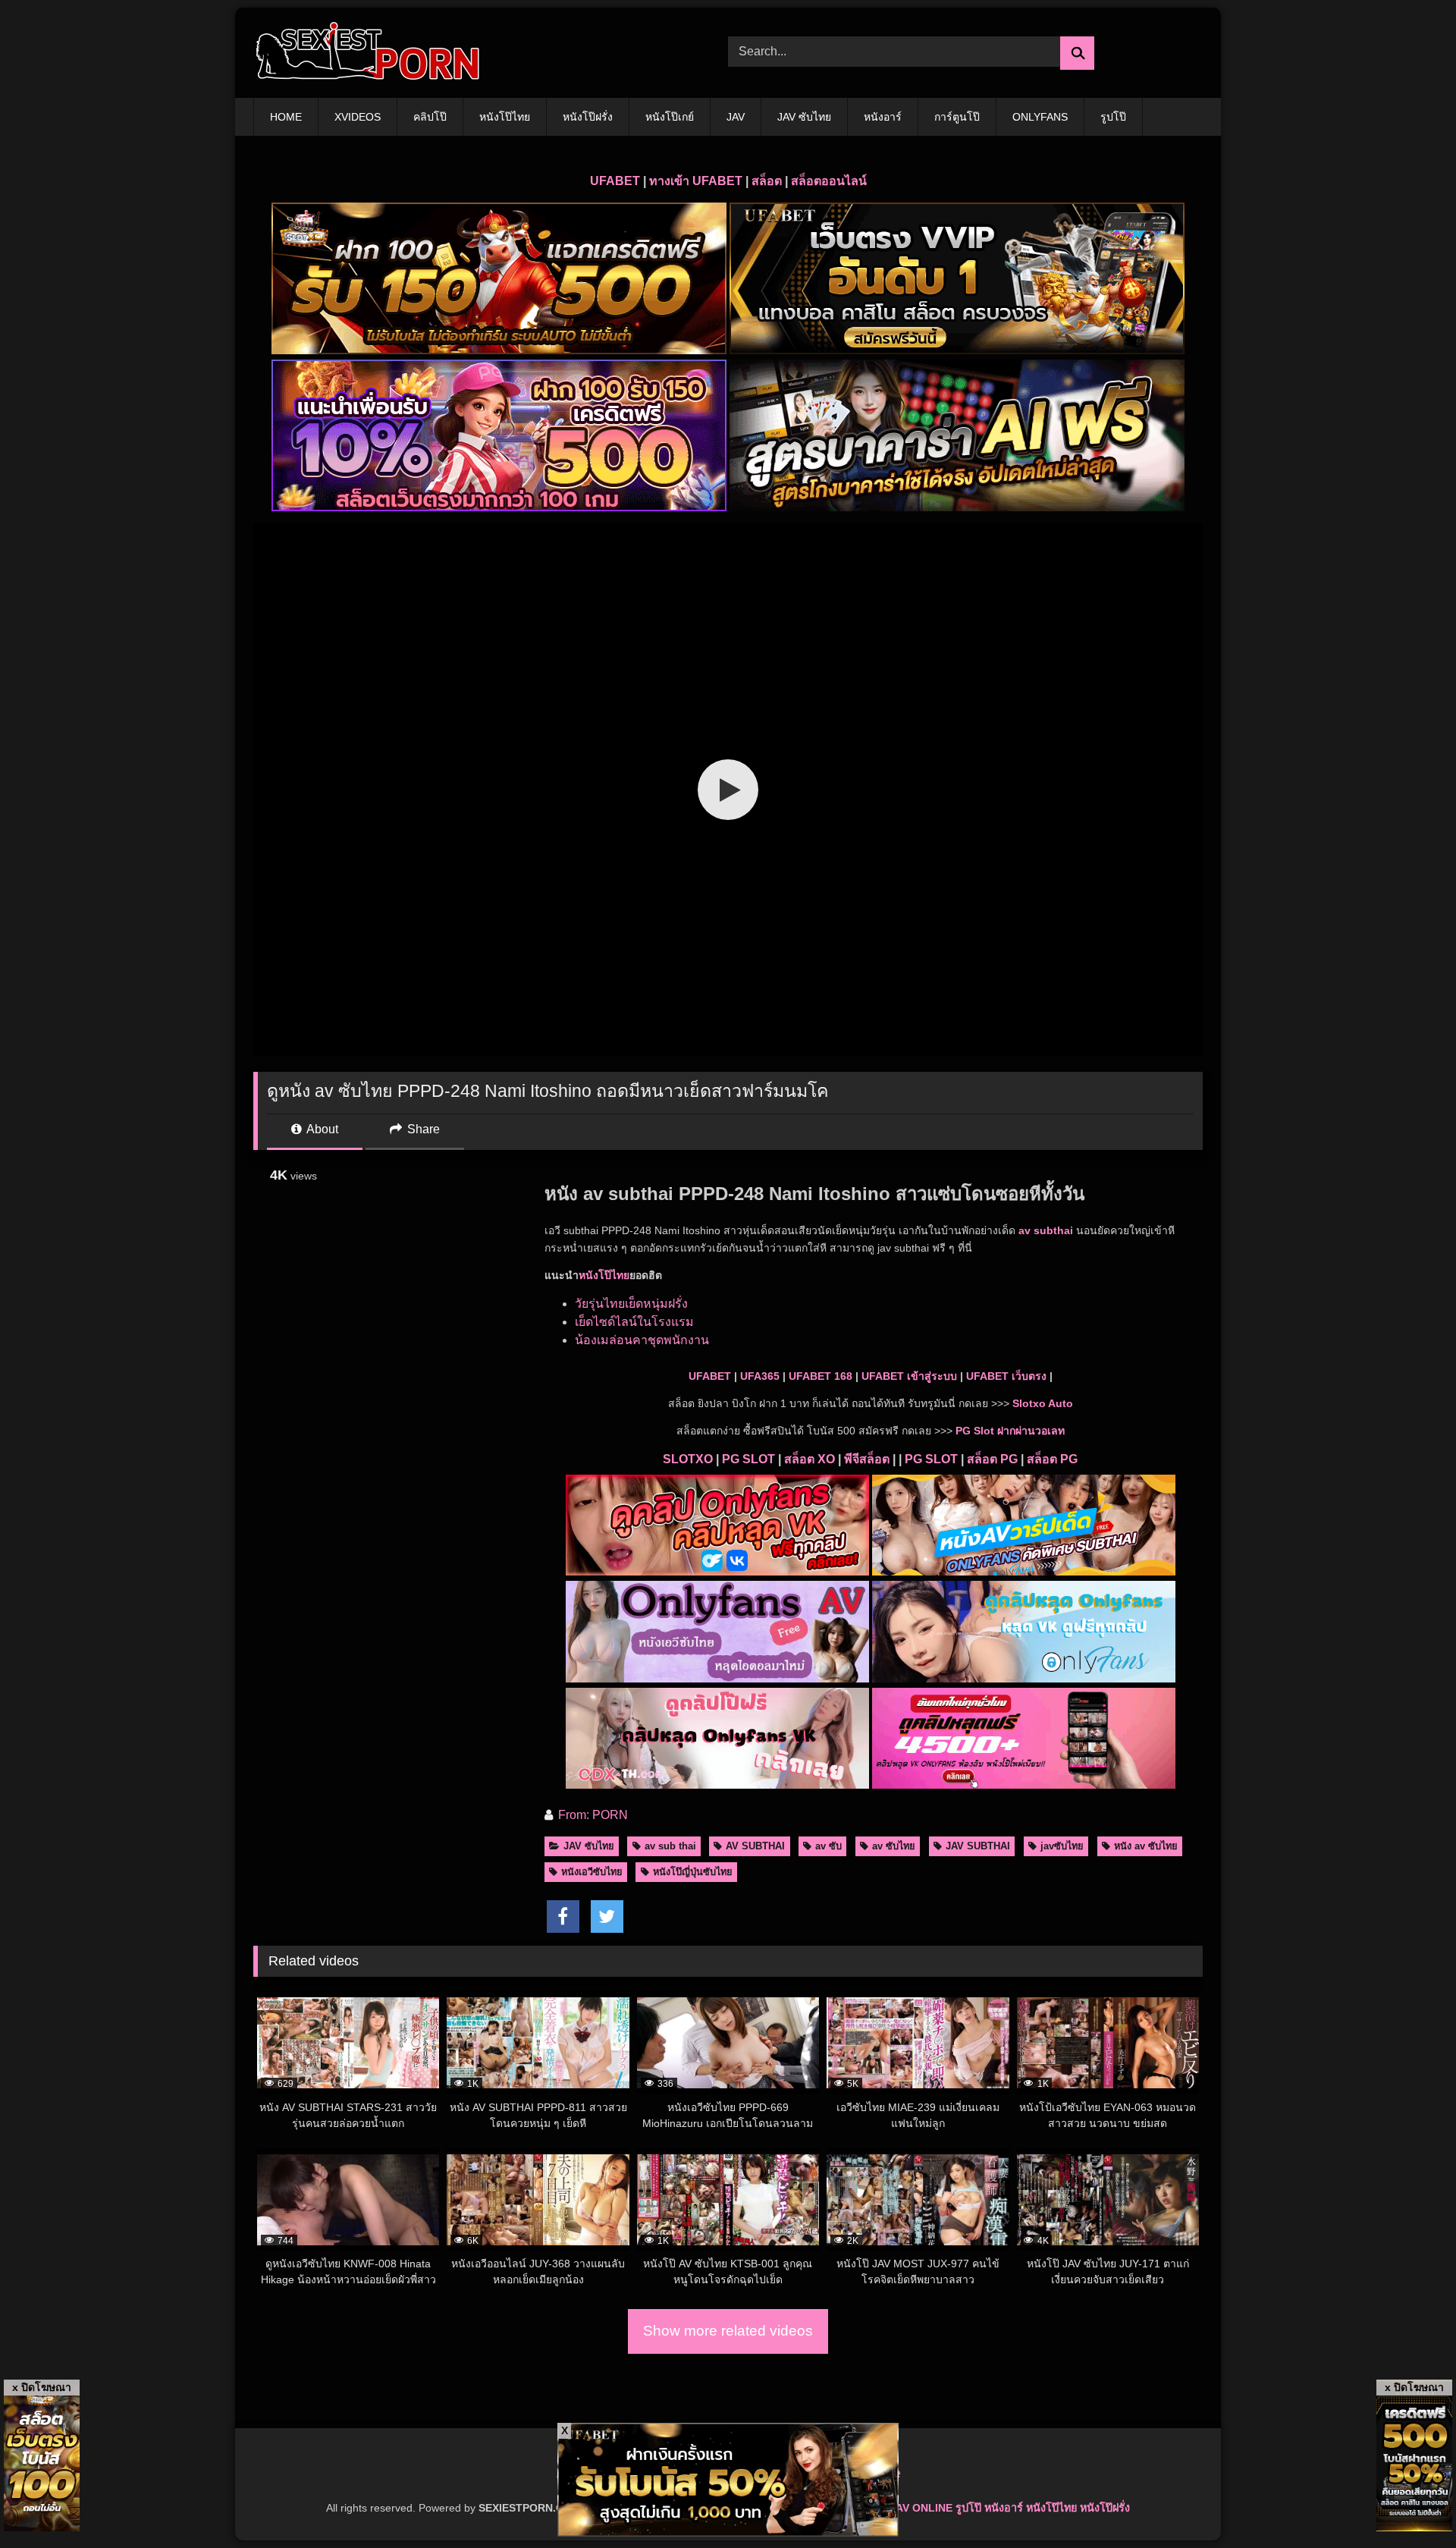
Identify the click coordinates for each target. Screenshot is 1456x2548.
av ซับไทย (894, 1846)
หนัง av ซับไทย (1146, 1846)
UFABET (615, 181)
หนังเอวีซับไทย (592, 1872)
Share (422, 1129)
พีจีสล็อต (867, 1459)
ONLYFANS (1040, 117)
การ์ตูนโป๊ (957, 117)
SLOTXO (688, 1459)
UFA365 (760, 1376)
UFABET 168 (821, 1376)
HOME (286, 117)
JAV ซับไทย (804, 117)
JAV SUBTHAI (978, 1846)
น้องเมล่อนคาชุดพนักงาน (642, 1340)
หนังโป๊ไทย (505, 117)
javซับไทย (1062, 1846)
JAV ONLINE (921, 2508)
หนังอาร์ (883, 117)
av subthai (1046, 1230)
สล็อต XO (810, 1459)
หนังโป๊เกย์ (670, 117)
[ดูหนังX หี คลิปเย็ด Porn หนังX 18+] (367, 53)
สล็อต (767, 181)
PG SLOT (748, 1459)
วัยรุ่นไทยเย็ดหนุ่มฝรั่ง (631, 1304)
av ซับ (828, 1846)
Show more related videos (728, 2331)
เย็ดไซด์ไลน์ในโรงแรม (634, 1322)
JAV (736, 117)
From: (574, 1815)
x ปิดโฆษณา (42, 2387)
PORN (610, 1815)
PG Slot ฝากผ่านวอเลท (1010, 1431)
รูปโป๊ (1113, 117)
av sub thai (670, 1846)
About (321, 1129)
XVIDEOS (358, 117)
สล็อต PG (992, 1459)
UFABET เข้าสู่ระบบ (909, 1376)
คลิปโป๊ (430, 117)
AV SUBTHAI (755, 1846)
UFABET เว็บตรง (1006, 1376)
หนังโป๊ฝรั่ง (588, 117)
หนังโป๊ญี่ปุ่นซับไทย (693, 1872)
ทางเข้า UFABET (696, 181)
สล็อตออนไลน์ (829, 181)
